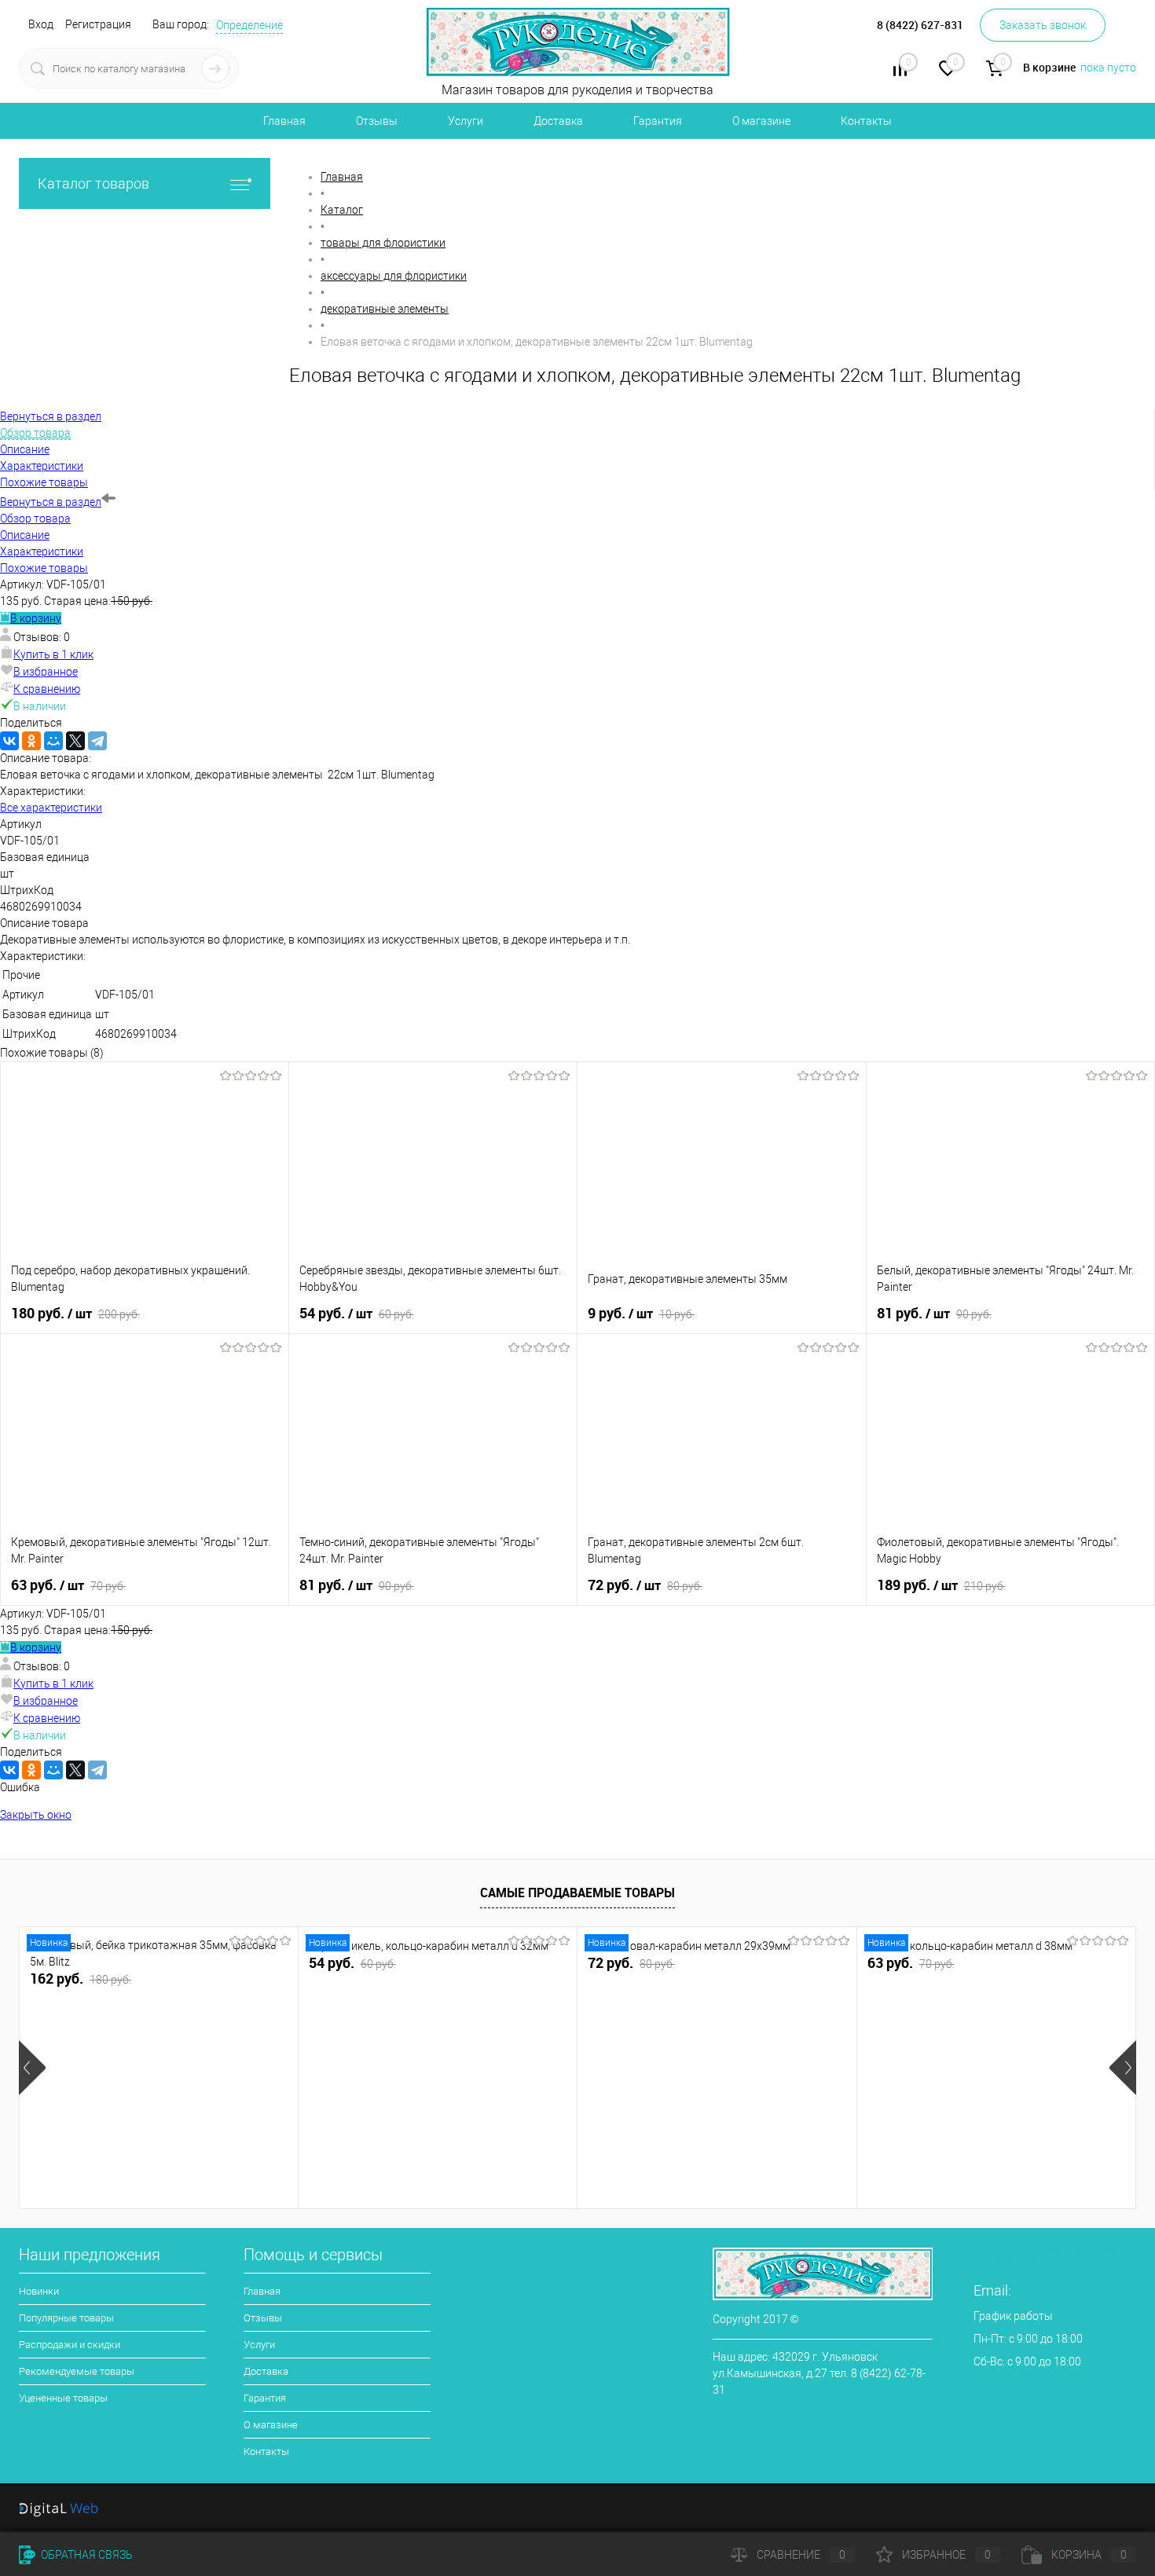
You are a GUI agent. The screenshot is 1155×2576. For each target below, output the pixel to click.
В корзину (36, 618)
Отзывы (377, 121)
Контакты (866, 121)
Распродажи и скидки (70, 2345)
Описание (25, 535)
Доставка (558, 121)
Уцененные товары (63, 2398)
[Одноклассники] (31, 741)
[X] (75, 741)
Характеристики (42, 551)
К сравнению (47, 689)
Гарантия (658, 121)
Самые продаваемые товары (577, 1893)
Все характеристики (51, 808)
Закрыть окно (36, 1815)
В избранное (46, 672)
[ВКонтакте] (9, 741)
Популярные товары (66, 2318)
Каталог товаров (93, 183)
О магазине (761, 121)
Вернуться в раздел (51, 502)
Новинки (39, 2291)
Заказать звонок (1043, 25)
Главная (284, 121)
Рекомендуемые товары (77, 2371)
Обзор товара (35, 518)
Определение (249, 25)
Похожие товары (44, 568)
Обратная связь (86, 2555)
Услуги (466, 121)
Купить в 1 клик (53, 654)
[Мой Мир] (53, 741)
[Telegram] (97, 741)
